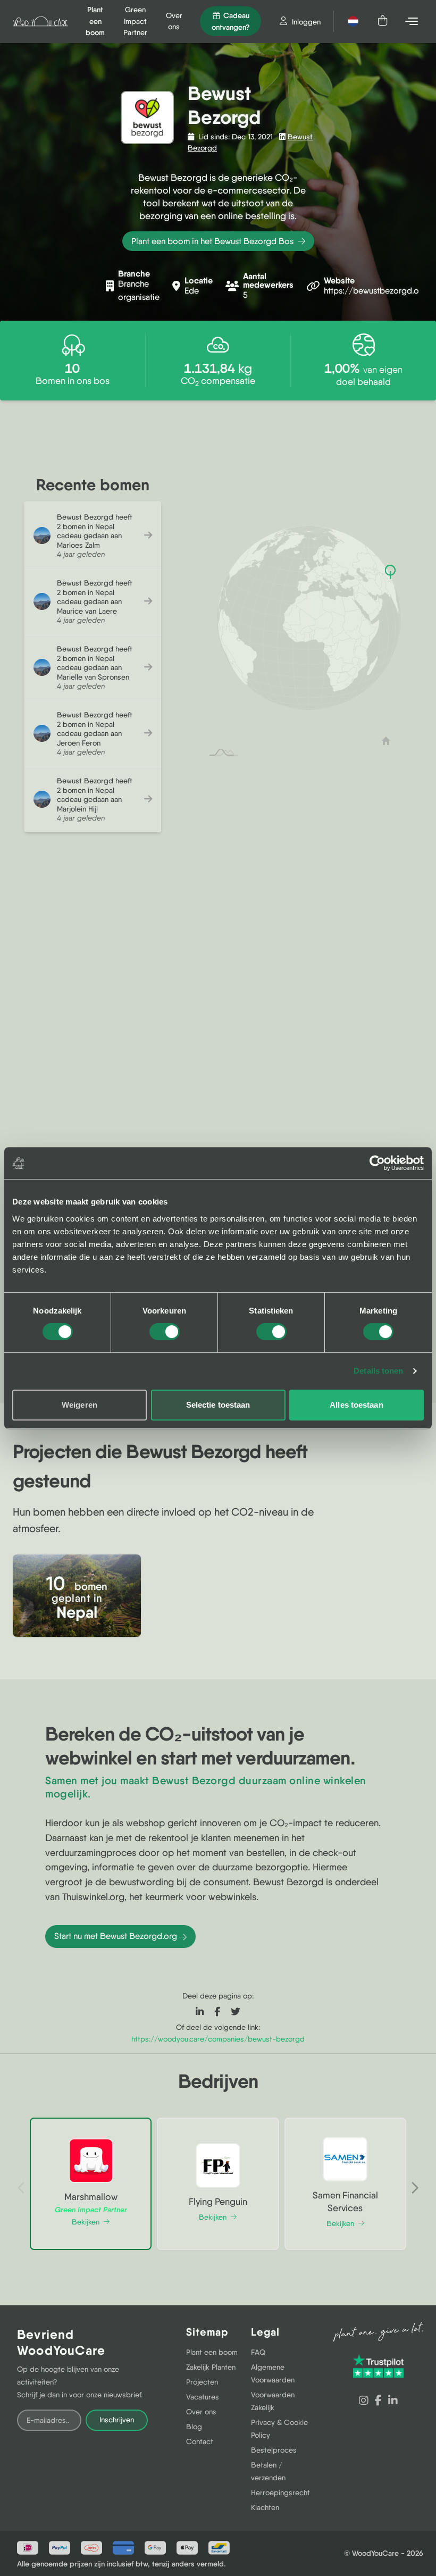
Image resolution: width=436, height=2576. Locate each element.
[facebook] (378, 2401)
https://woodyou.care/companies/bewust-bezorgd (218, 2039)
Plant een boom (212, 2352)
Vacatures (203, 2397)
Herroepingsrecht (280, 2493)
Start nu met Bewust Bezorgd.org (116, 1936)
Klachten (265, 2507)
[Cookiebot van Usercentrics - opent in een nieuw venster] (377, 1163)
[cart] (383, 21)
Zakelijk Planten (211, 2367)
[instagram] (364, 2401)
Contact (200, 2441)
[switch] (165, 1332)
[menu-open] (413, 21)
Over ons (201, 2412)
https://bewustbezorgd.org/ (378, 291)
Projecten (202, 2382)
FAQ (258, 2352)
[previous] (21, 2188)
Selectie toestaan (218, 1405)
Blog (194, 2427)
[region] (218, 1132)
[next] (415, 2188)
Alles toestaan (356, 1405)
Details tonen (378, 1371)
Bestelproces (274, 2450)
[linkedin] (393, 2401)
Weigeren (79, 1405)
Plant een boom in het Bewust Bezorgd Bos (213, 241)
